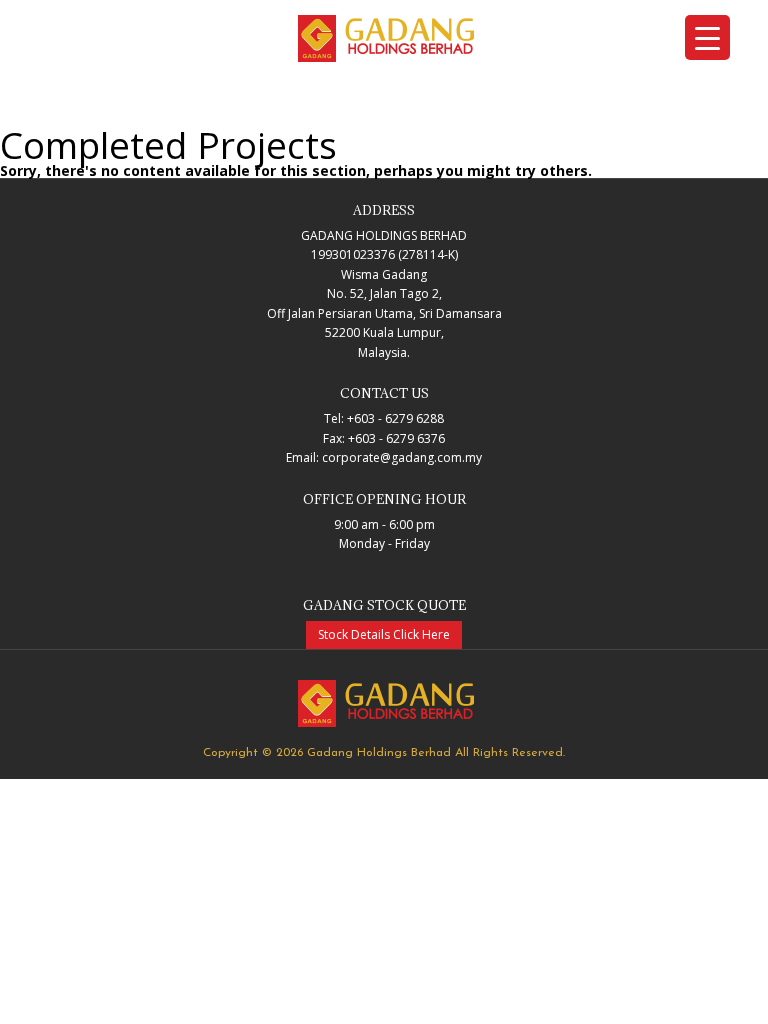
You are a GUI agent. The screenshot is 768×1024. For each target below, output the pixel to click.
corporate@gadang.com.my (402, 457)
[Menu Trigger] (707, 37)
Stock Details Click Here (384, 634)
